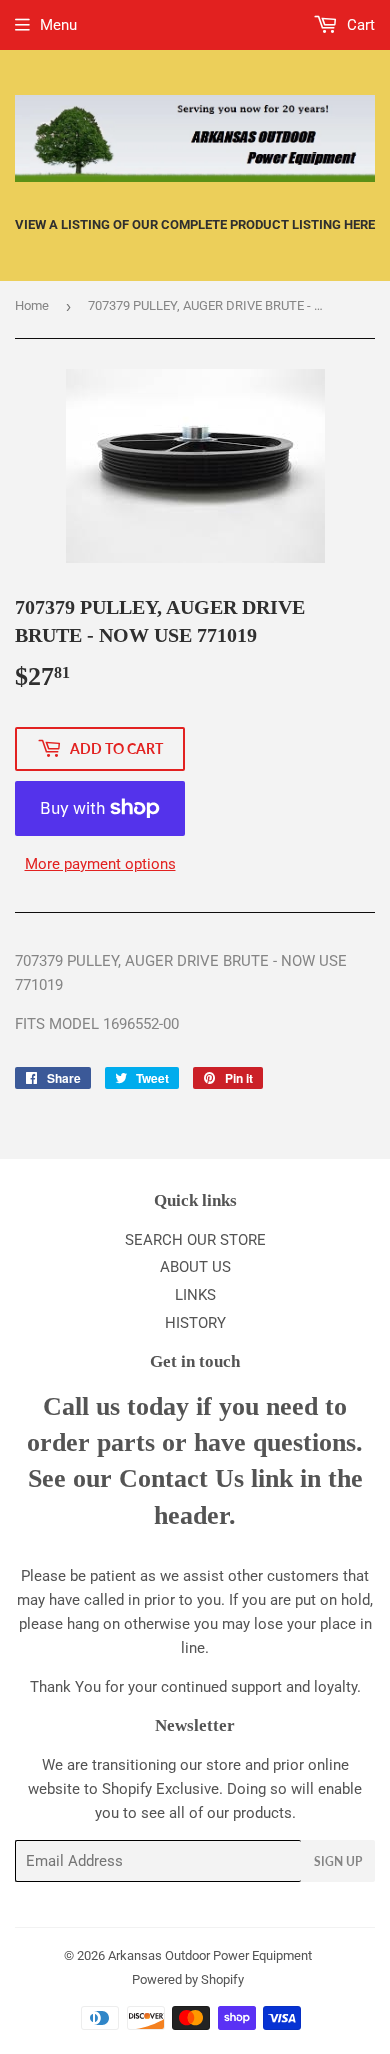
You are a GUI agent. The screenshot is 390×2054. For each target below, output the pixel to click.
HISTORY (195, 1323)
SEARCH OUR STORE (195, 1240)
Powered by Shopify (188, 1979)
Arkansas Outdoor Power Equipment (210, 1955)
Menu (58, 25)
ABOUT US (195, 1267)
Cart (359, 25)
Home (32, 305)
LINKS (195, 1295)
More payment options (100, 864)
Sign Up (338, 1861)
